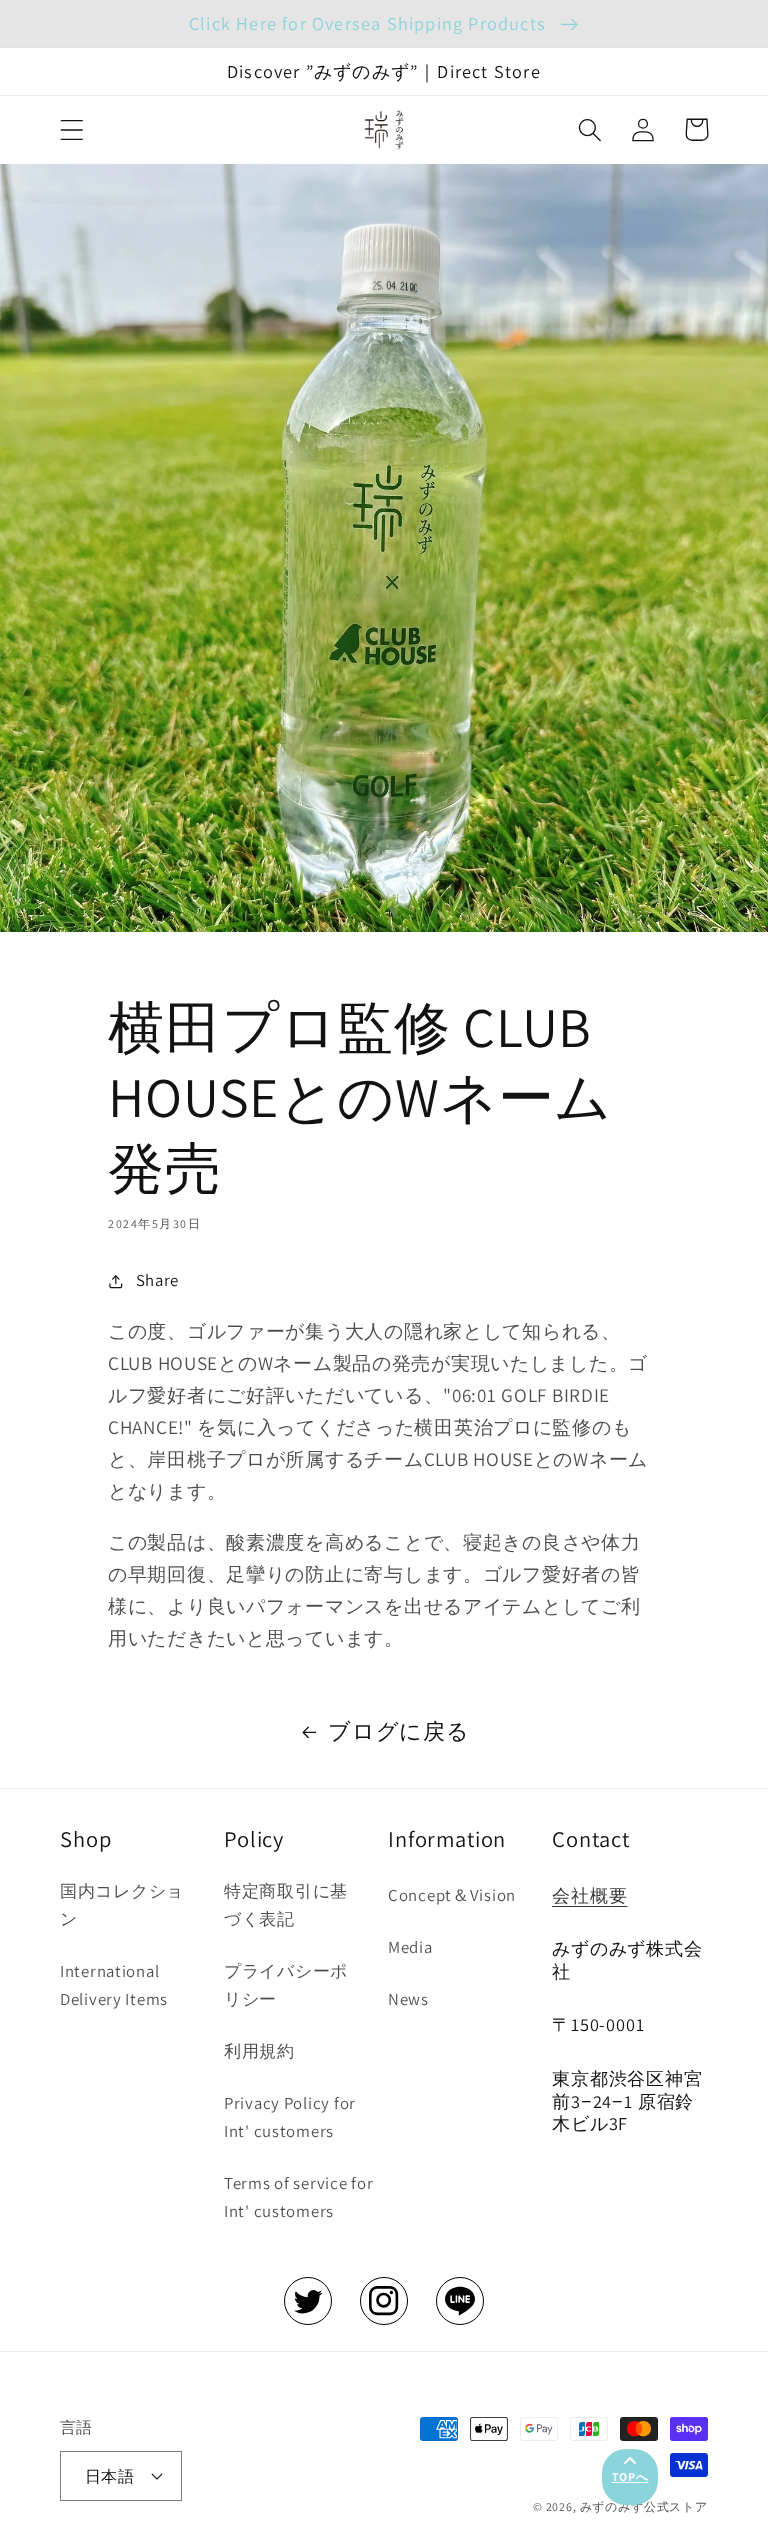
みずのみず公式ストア (644, 2506)
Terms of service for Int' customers (298, 2197)
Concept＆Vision (452, 1895)
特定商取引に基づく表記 (286, 1905)
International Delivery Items (114, 1985)
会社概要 (589, 1895)
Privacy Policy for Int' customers (290, 2117)
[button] (72, 129)
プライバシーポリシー (286, 1985)
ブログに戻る (398, 1731)
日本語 (109, 2476)
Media (410, 1947)
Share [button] (157, 1280)
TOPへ (630, 2476)
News (408, 1999)
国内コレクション (122, 1905)
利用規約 (259, 2051)
